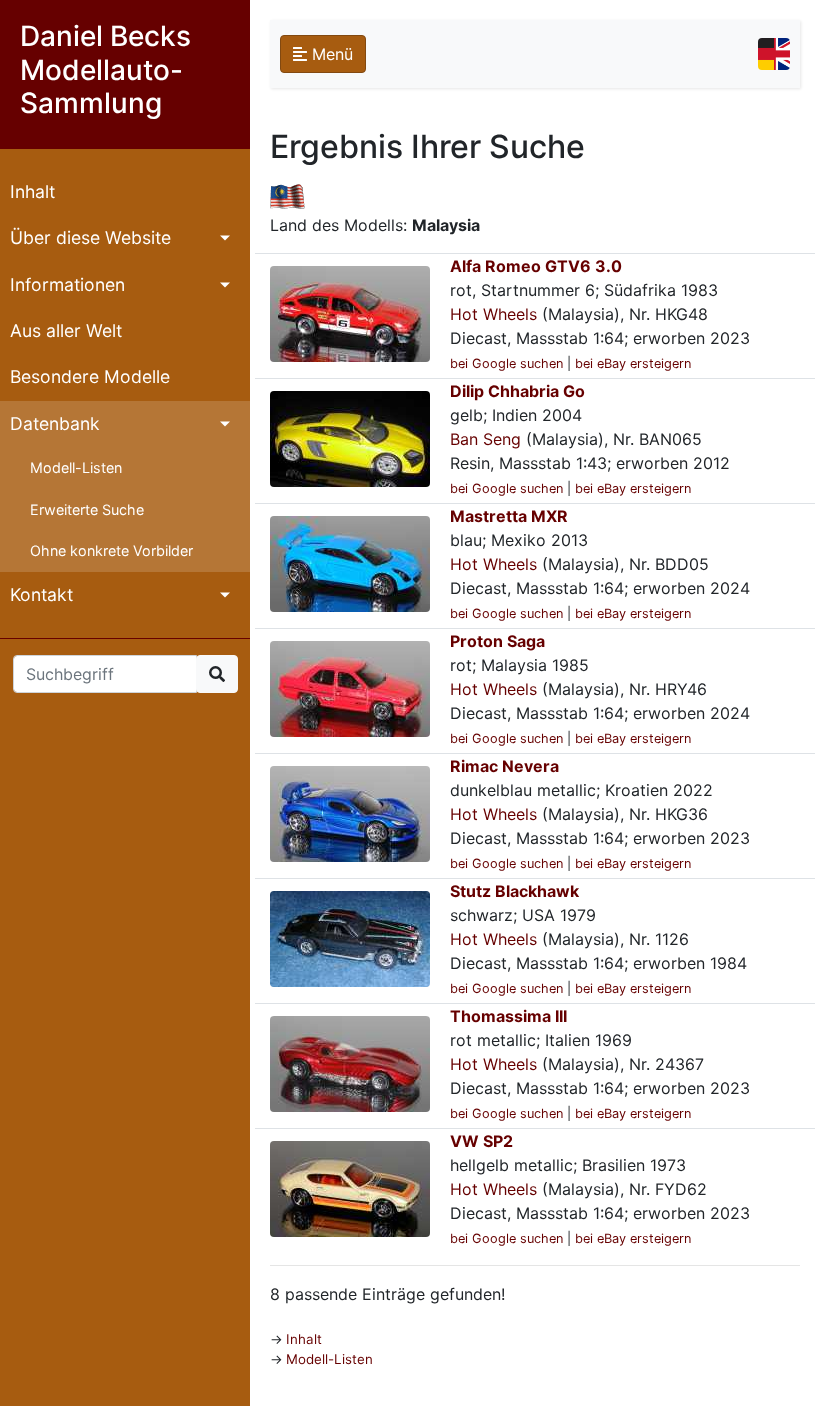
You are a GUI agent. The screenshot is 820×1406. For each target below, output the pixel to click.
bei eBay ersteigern (633, 363)
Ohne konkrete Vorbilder (111, 550)
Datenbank (55, 423)
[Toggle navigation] (774, 54)
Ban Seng (485, 439)
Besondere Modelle (90, 376)
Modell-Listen (76, 467)
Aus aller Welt (66, 330)
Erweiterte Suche (87, 509)
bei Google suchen (506, 363)
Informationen (67, 284)
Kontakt (41, 594)
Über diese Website (90, 237)
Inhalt (32, 191)
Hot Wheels (493, 314)
